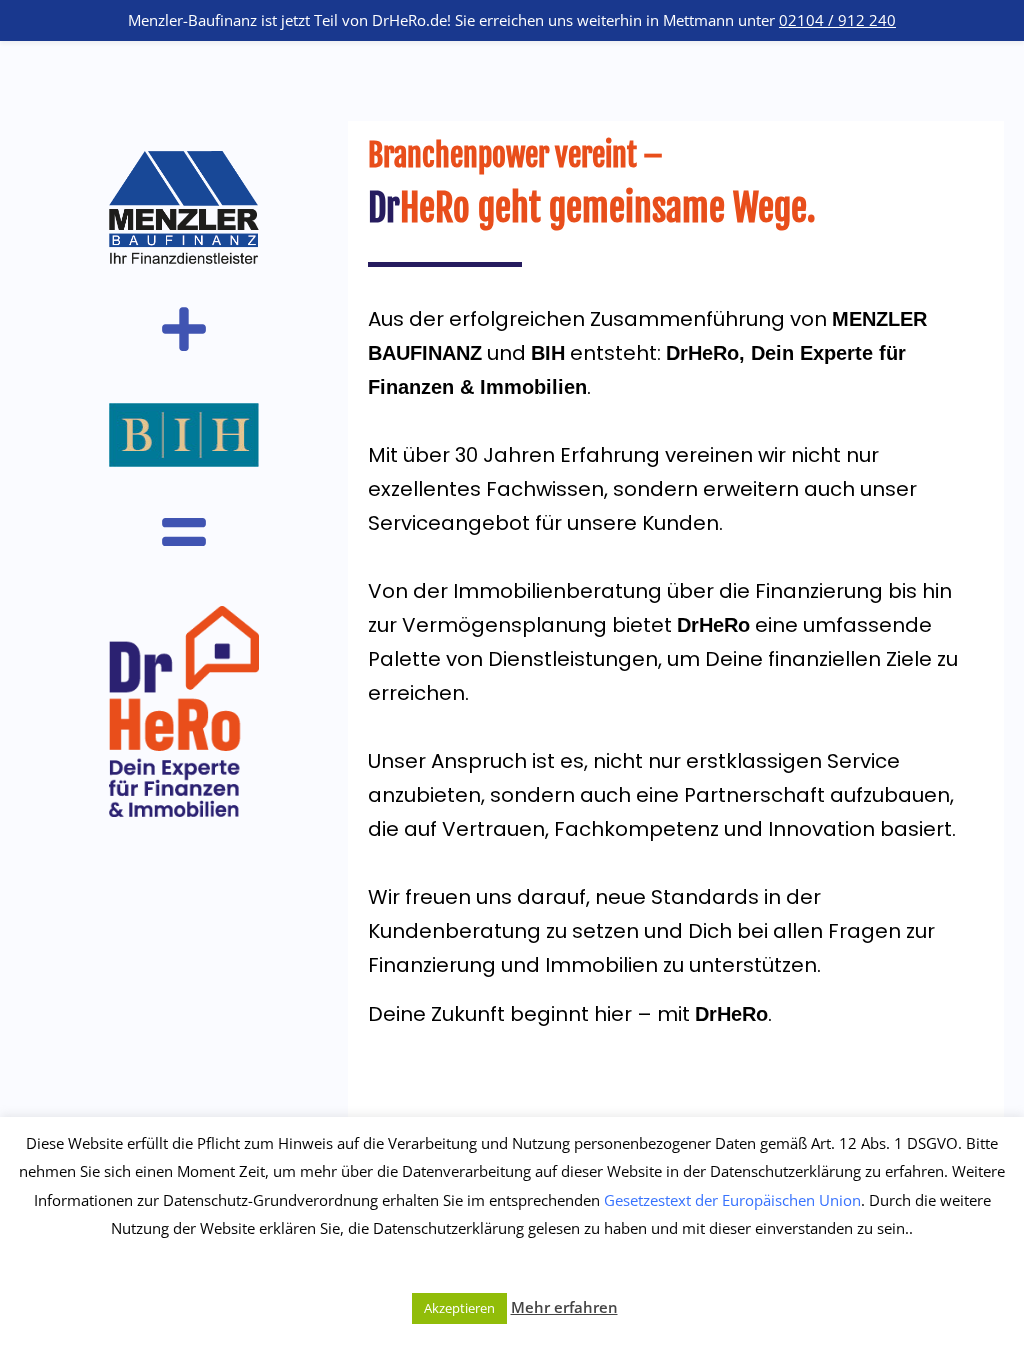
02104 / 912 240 (837, 20)
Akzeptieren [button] (459, 1308)
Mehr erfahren (564, 1307)
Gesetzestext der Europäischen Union (732, 1200)
